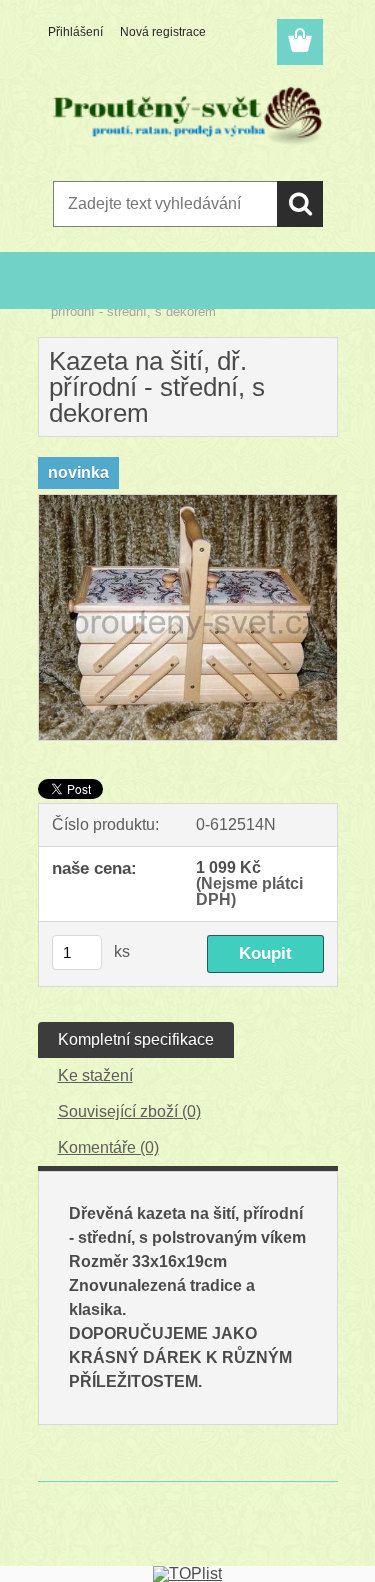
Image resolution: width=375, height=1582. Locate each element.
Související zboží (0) (129, 1111)
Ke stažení (95, 1075)
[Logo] (187, 117)
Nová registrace (163, 32)
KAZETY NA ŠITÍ (143, 298)
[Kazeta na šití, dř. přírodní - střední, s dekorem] (188, 502)
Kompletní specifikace (136, 1039)
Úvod (66, 298)
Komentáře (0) (108, 1147)
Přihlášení (75, 32)
